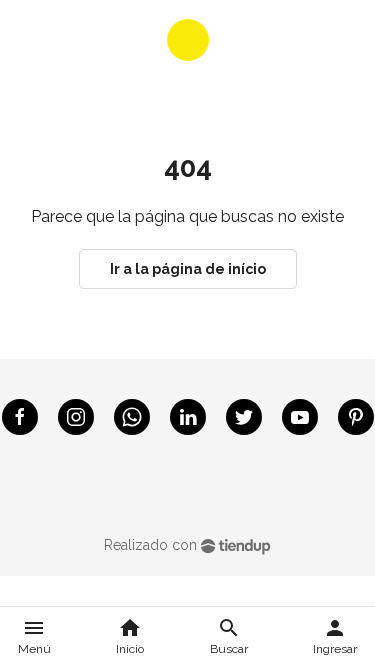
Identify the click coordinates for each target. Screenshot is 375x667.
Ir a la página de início (188, 269)
